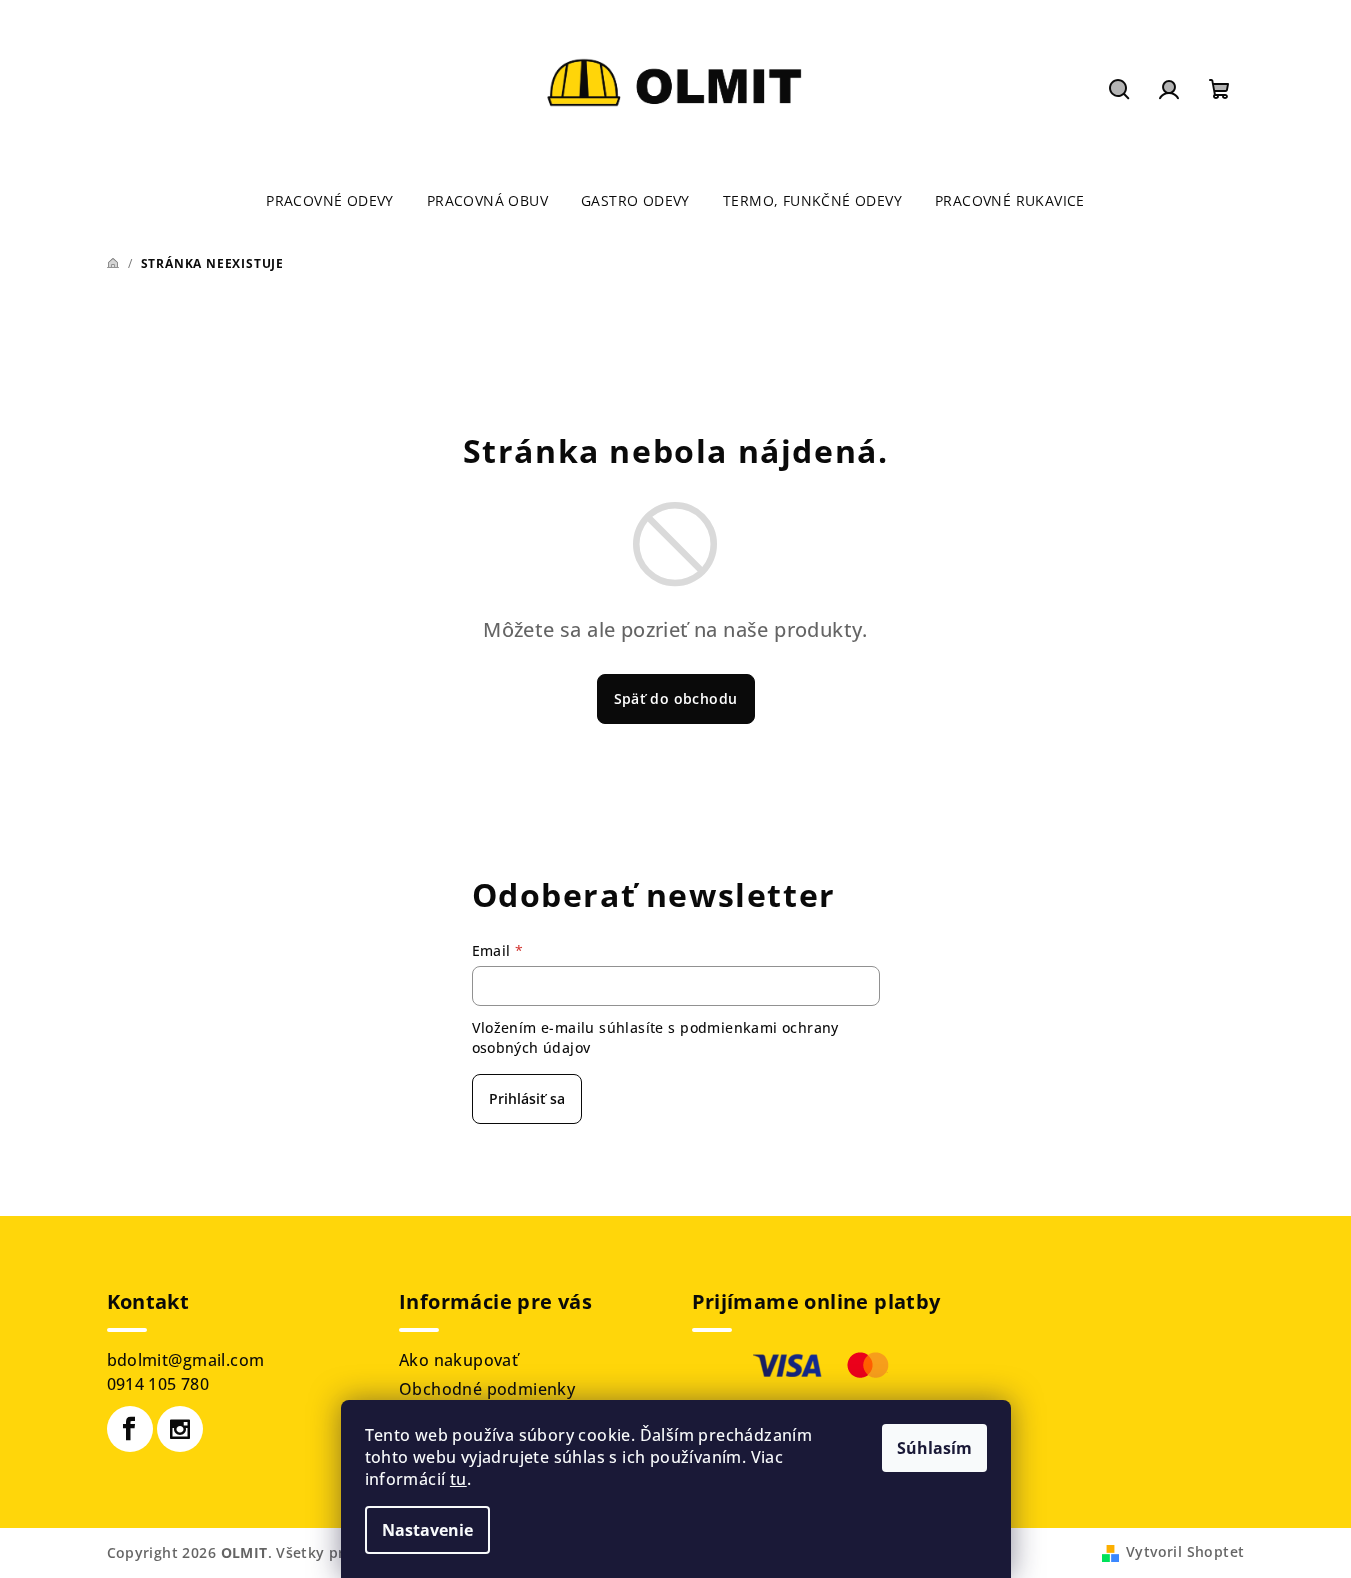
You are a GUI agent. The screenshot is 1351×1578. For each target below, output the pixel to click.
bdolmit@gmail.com (186, 1360)
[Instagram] (180, 1429)
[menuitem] (330, 201)
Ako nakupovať (458, 1360)
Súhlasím (934, 1448)
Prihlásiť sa (527, 1098)
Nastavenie (427, 1530)
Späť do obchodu (676, 698)
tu (458, 1479)
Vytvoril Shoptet (1185, 1551)
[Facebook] (130, 1429)
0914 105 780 (158, 1384)
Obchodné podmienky (487, 1389)
